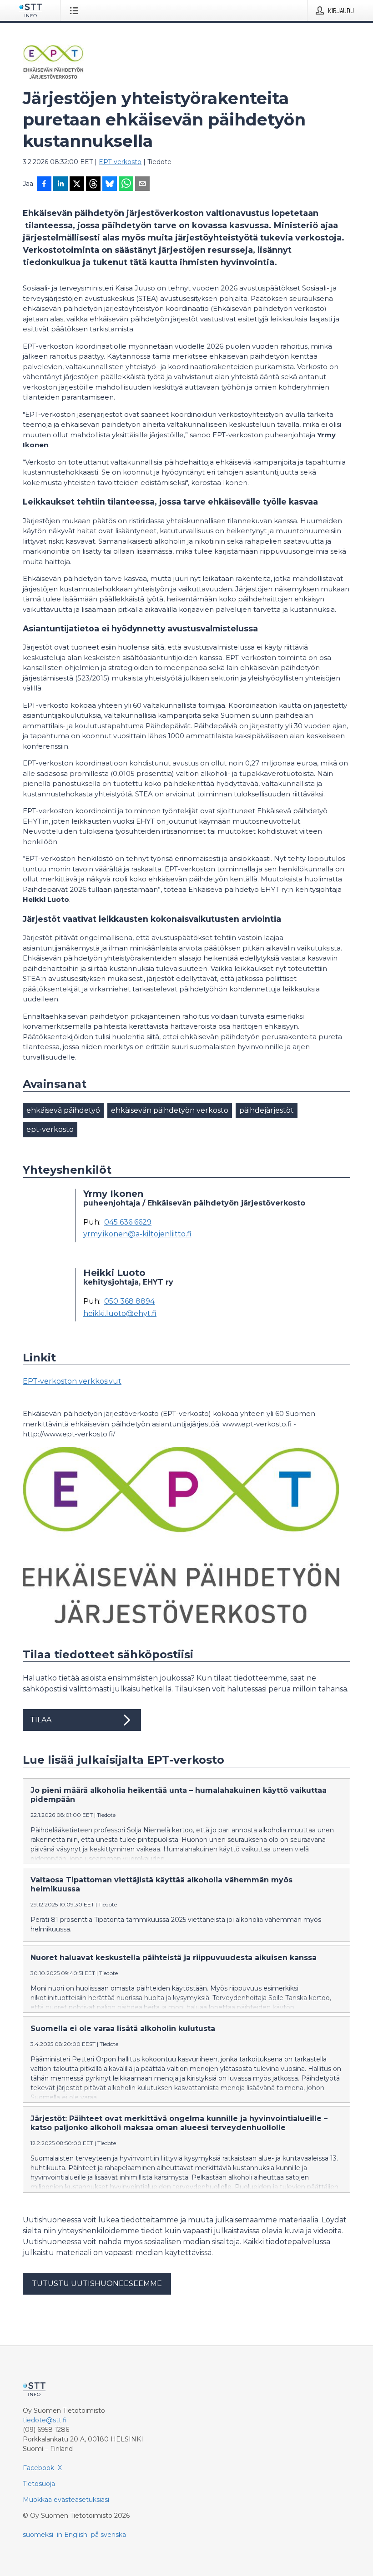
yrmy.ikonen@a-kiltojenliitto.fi (137, 1234)
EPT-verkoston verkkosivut (72, 1381)
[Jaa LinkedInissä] (60, 185)
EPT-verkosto (120, 162)
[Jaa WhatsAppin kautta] (126, 185)
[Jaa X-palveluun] (77, 185)
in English (72, 2535)
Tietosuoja (39, 2484)
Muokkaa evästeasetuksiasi (66, 2500)
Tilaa (41, 1720)
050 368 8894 (129, 1301)
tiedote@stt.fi (45, 2420)
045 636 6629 (128, 1222)
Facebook (38, 2468)
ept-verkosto (50, 1129)
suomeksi (38, 2535)
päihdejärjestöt (267, 1110)
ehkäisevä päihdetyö (63, 1110)
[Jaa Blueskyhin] (110, 185)
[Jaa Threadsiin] (93, 185)
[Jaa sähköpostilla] (142, 185)
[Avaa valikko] (76, 10)
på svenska (108, 2535)
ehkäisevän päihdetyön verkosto (170, 1110)
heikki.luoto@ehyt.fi (120, 1314)
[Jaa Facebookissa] (44, 185)
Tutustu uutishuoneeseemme (97, 2283)
